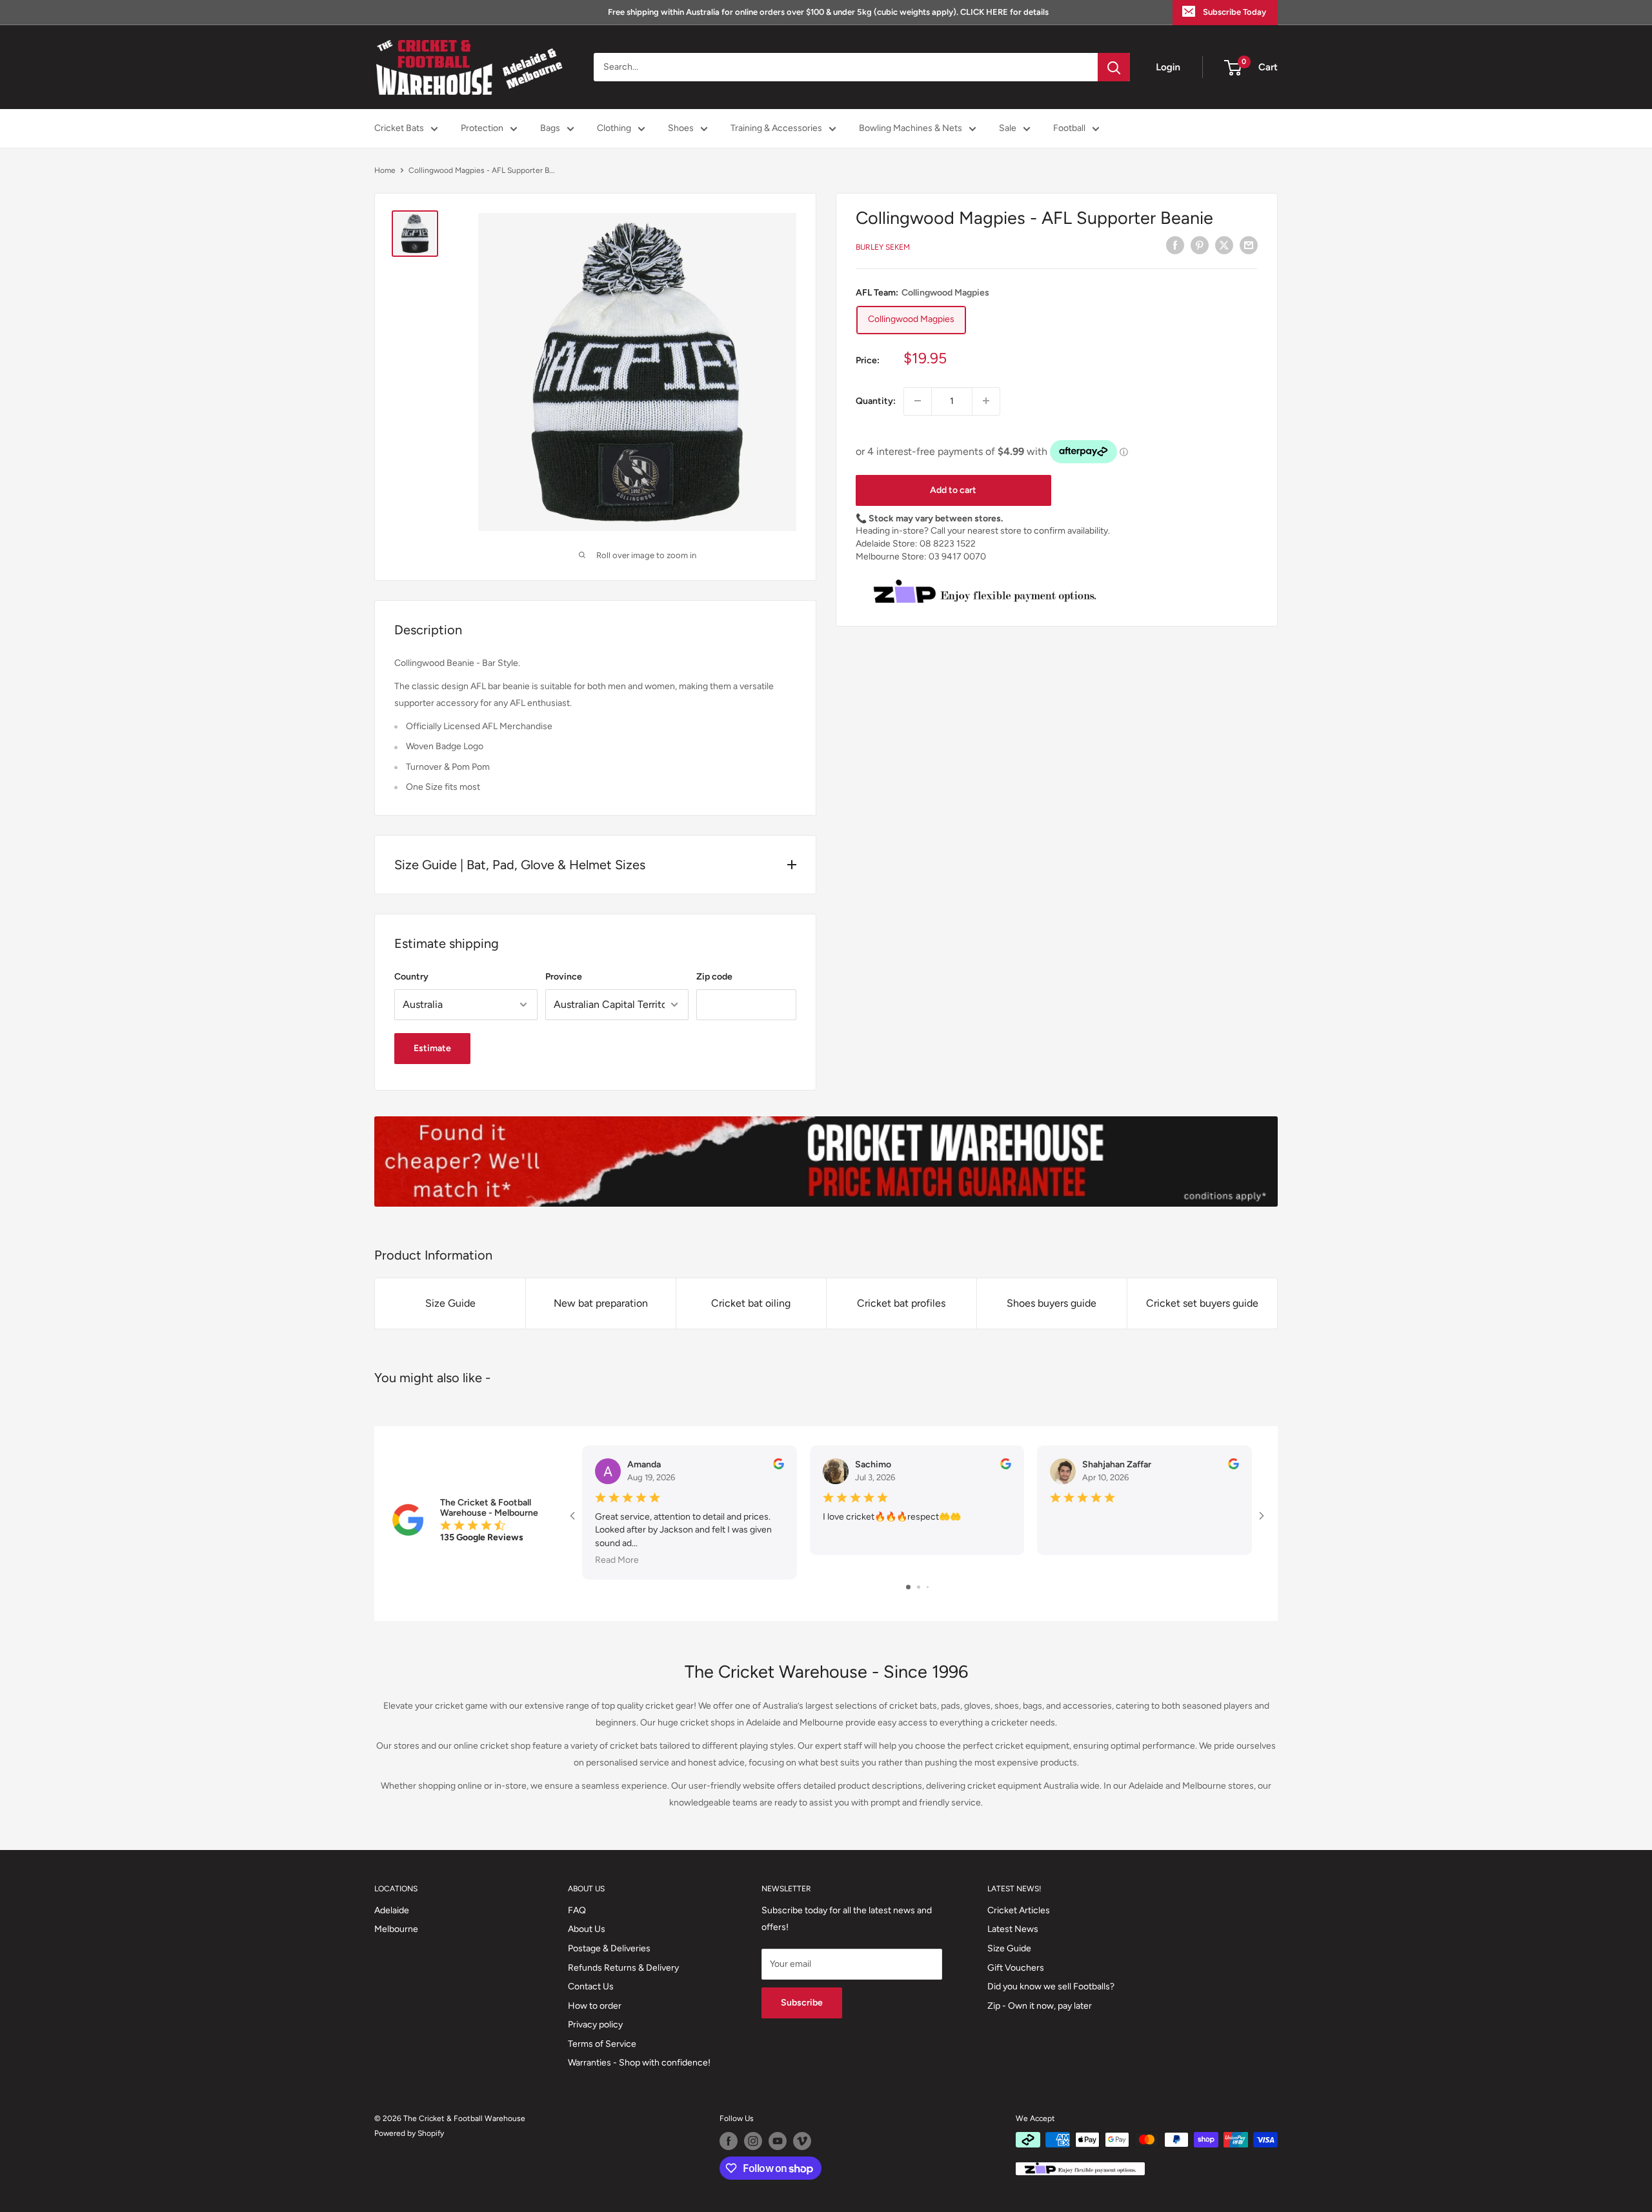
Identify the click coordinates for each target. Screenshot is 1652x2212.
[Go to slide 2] (919, 1587)
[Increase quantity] (986, 401)
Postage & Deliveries (609, 1948)
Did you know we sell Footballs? (1051, 1986)
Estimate (432, 1048)
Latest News (1013, 1929)
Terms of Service (602, 2044)
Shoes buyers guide (1052, 1303)
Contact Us (591, 1986)
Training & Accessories (776, 128)
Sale (1008, 128)
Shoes (681, 128)
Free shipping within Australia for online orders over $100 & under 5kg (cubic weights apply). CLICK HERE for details (828, 12)
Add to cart (953, 489)
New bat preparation (601, 1303)
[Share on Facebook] (1175, 245)
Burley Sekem (883, 247)
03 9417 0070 (957, 556)
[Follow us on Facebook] (729, 2141)
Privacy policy (595, 2025)
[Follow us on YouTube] (778, 2141)
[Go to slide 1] (908, 1587)
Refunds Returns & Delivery (623, 1968)
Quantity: (876, 400)
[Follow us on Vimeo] (802, 2141)
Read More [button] (617, 1560)
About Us (587, 1929)
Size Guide (450, 1303)
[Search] (1114, 67)
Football (1069, 128)
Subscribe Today (1234, 12)
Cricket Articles (1019, 1910)
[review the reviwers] (779, 1466)
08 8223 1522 (948, 544)
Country (411, 977)
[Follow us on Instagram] (753, 2141)
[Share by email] (1249, 245)
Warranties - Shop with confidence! (639, 2063)
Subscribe (802, 2003)
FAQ (577, 1910)
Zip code (714, 977)
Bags (550, 128)
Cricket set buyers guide (1202, 1303)
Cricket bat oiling (751, 1303)
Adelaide (392, 1910)
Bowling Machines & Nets (911, 128)
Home (385, 170)
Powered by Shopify (409, 2133)
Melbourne (396, 1929)
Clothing (614, 128)
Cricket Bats (399, 128)
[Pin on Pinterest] (1200, 245)
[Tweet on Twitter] (1224, 245)
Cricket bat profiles (901, 1303)
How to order (595, 2006)
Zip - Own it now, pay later (1040, 2006)
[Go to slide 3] (928, 1587)
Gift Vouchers (1016, 1968)
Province (564, 977)
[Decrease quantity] (918, 401)
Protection (482, 128)
